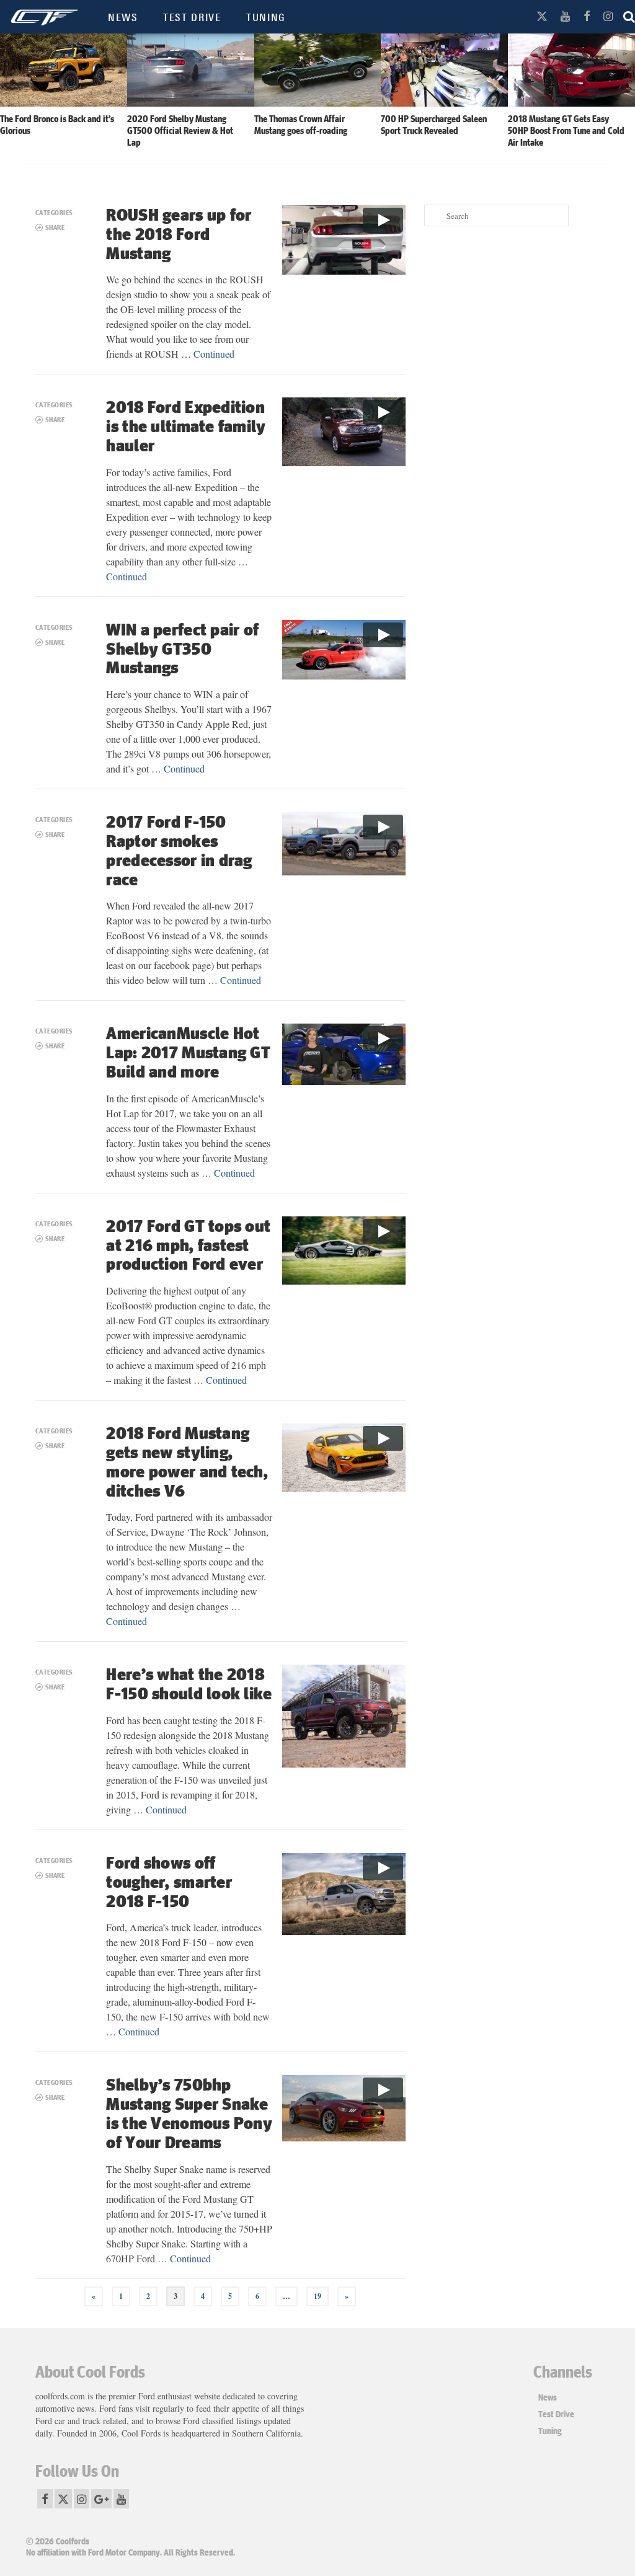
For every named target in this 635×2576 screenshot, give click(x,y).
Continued (214, 354)
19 (317, 2296)
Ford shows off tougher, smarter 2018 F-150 (169, 1881)
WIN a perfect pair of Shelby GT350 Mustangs (182, 648)
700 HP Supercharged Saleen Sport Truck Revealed (434, 124)
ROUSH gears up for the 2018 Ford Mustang (179, 233)
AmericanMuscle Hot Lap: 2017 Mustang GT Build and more (188, 1052)
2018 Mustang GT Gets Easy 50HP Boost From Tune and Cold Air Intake (566, 130)
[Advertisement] (512, 322)
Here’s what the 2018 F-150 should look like (189, 1683)
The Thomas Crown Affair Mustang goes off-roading (301, 124)
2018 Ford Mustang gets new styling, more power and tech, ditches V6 (187, 1461)
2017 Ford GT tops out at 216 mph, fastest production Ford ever (188, 1245)
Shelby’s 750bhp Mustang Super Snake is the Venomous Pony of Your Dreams (189, 2113)
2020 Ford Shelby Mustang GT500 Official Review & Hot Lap (180, 130)
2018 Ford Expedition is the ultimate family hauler (186, 426)
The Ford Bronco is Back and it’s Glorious (57, 124)
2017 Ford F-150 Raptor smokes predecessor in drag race (179, 850)
